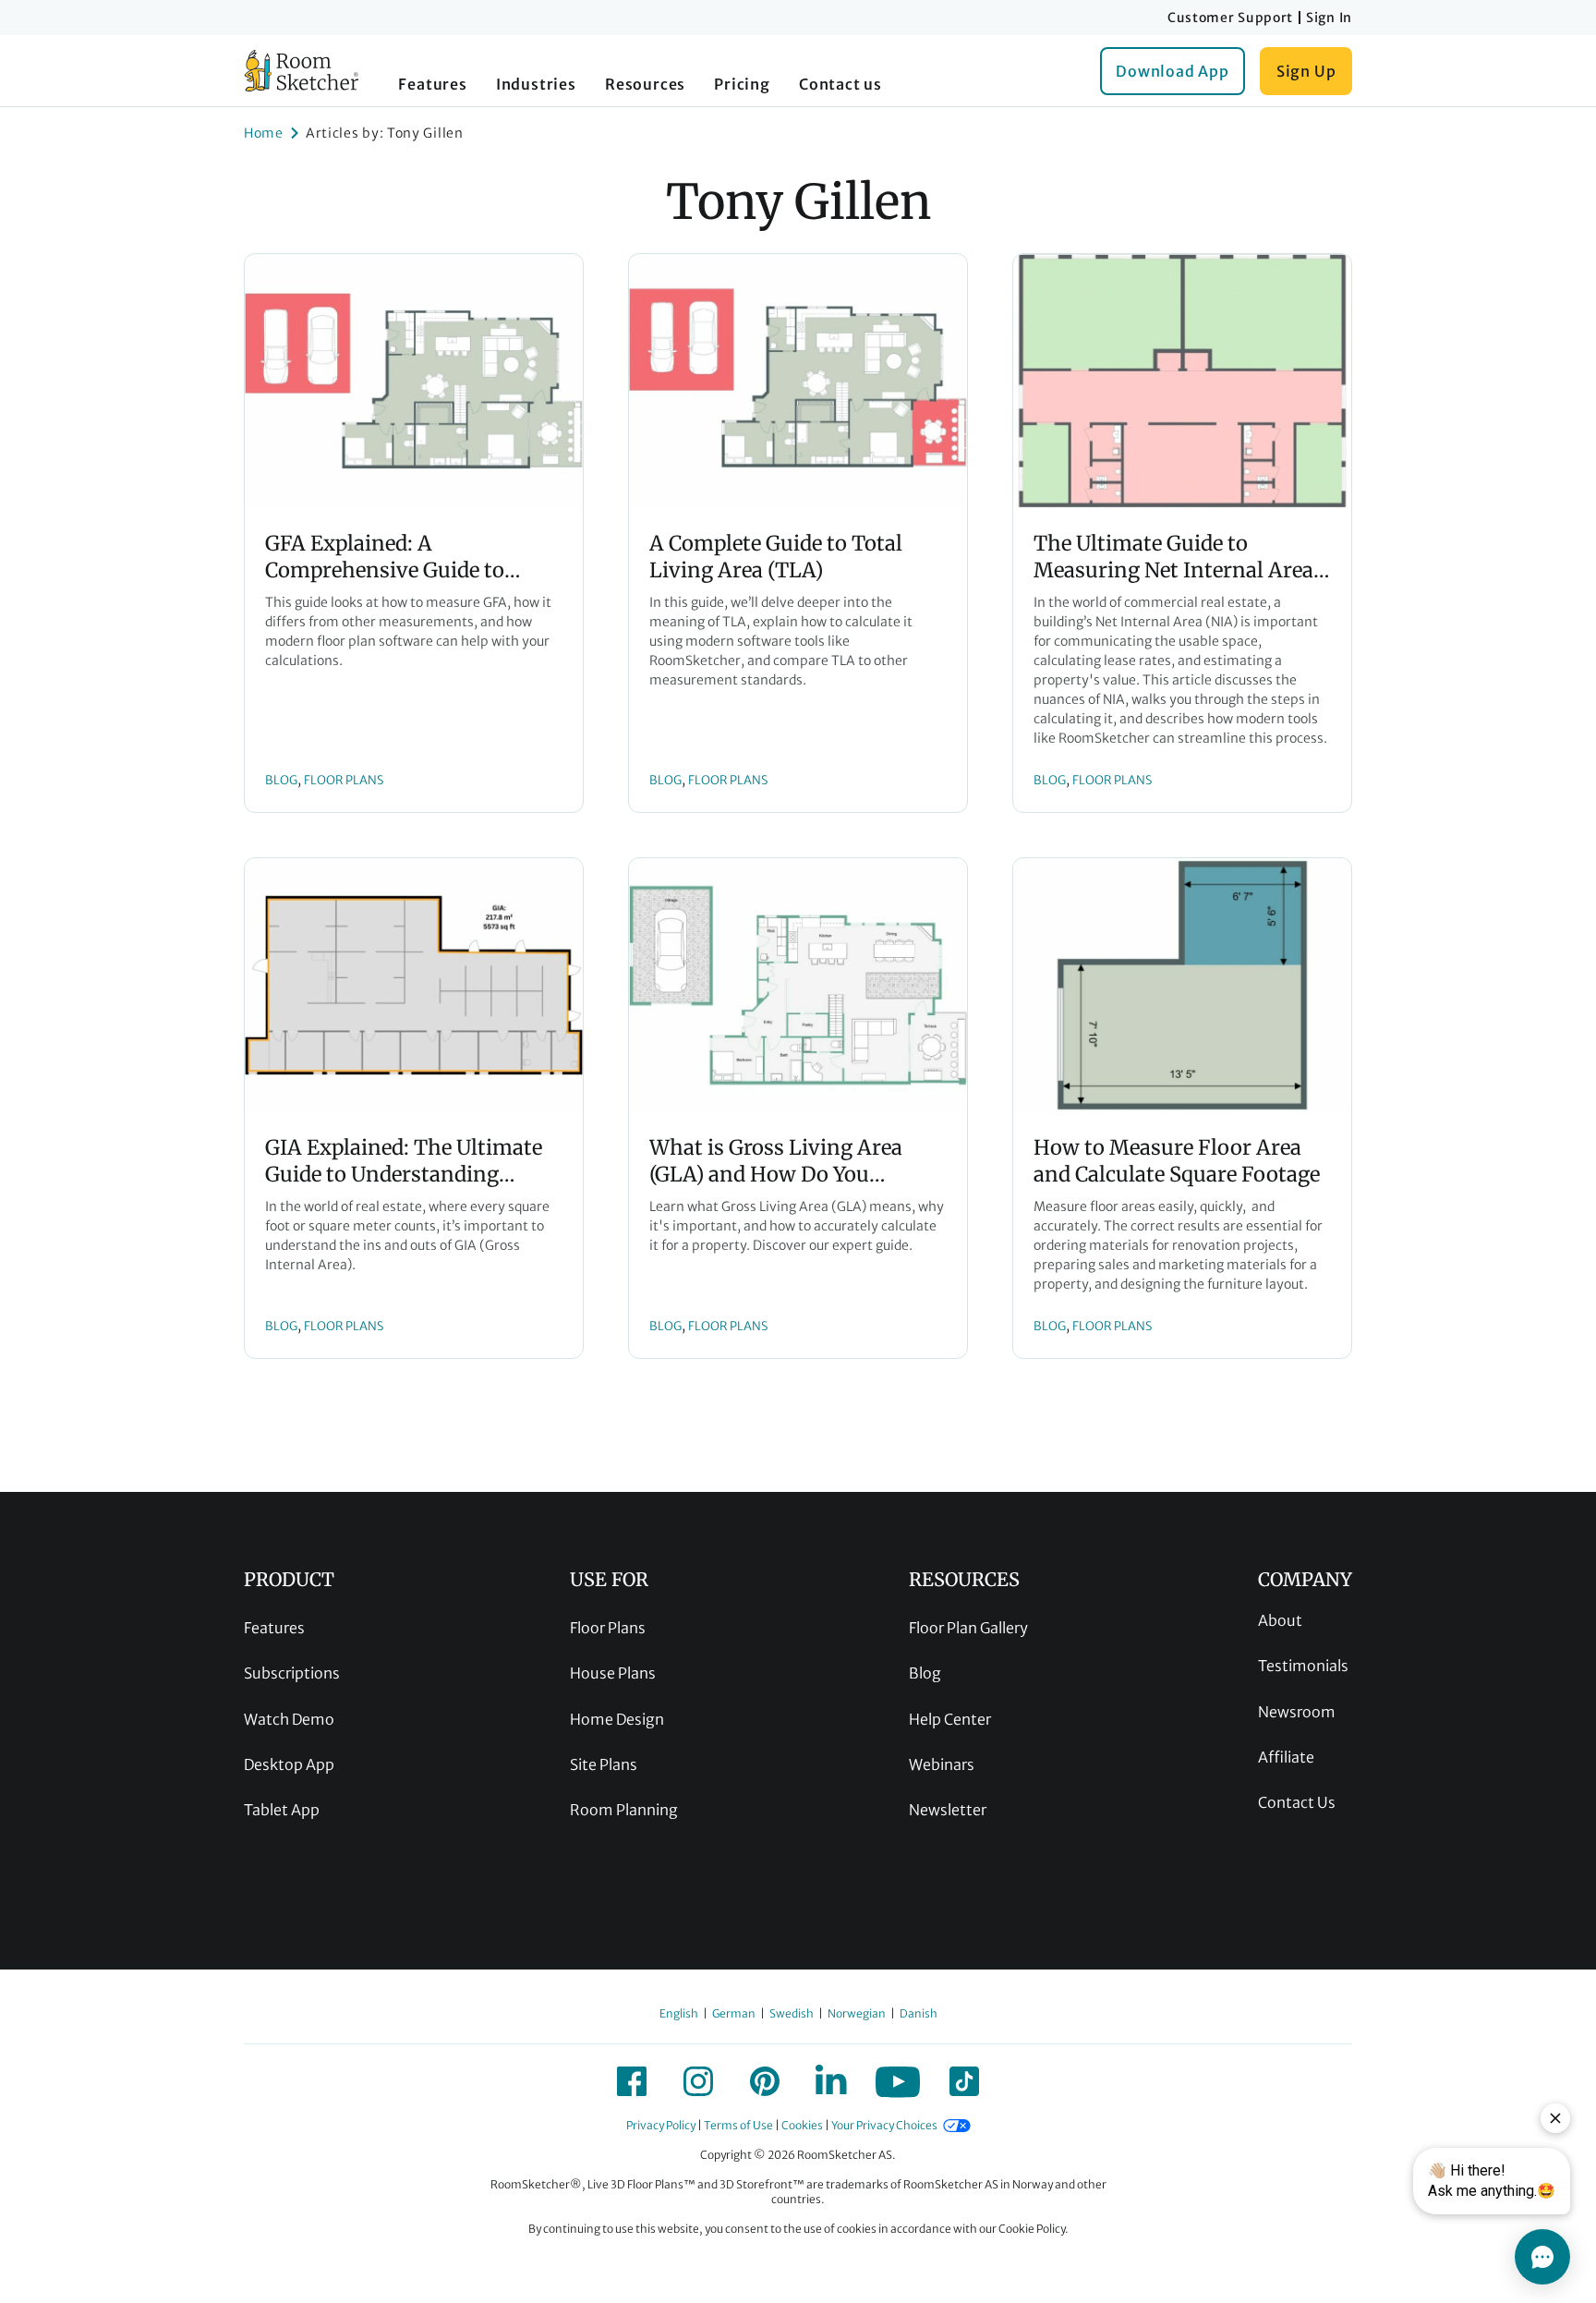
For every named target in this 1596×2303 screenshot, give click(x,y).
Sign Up (1306, 71)
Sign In (1329, 18)
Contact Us (1297, 1802)
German (734, 2013)
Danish (919, 2013)
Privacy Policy (661, 2125)
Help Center (950, 1719)
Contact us (840, 84)
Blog (925, 1673)
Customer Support (1230, 18)
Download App (1173, 71)
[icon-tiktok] (964, 2081)
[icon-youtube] (898, 2081)
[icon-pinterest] (765, 2081)
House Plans (613, 1673)
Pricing (742, 84)
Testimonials (1303, 1666)
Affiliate (1286, 1757)
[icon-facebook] (632, 2081)
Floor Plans (608, 1628)
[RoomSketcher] (302, 71)
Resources (645, 84)
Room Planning (624, 1810)
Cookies (802, 2125)
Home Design (617, 1719)
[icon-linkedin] (831, 2081)
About (1280, 1620)
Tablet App (282, 1810)
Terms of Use (738, 2125)
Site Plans (604, 1764)
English (679, 2013)
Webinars (942, 1764)
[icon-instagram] (698, 2081)
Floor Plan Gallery (968, 1628)
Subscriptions (292, 1673)
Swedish (792, 2013)
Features (432, 84)
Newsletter (948, 1810)
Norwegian (857, 2013)
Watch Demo (289, 1719)
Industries (536, 84)
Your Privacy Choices (884, 2125)
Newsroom (1297, 1712)
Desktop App (289, 1764)
